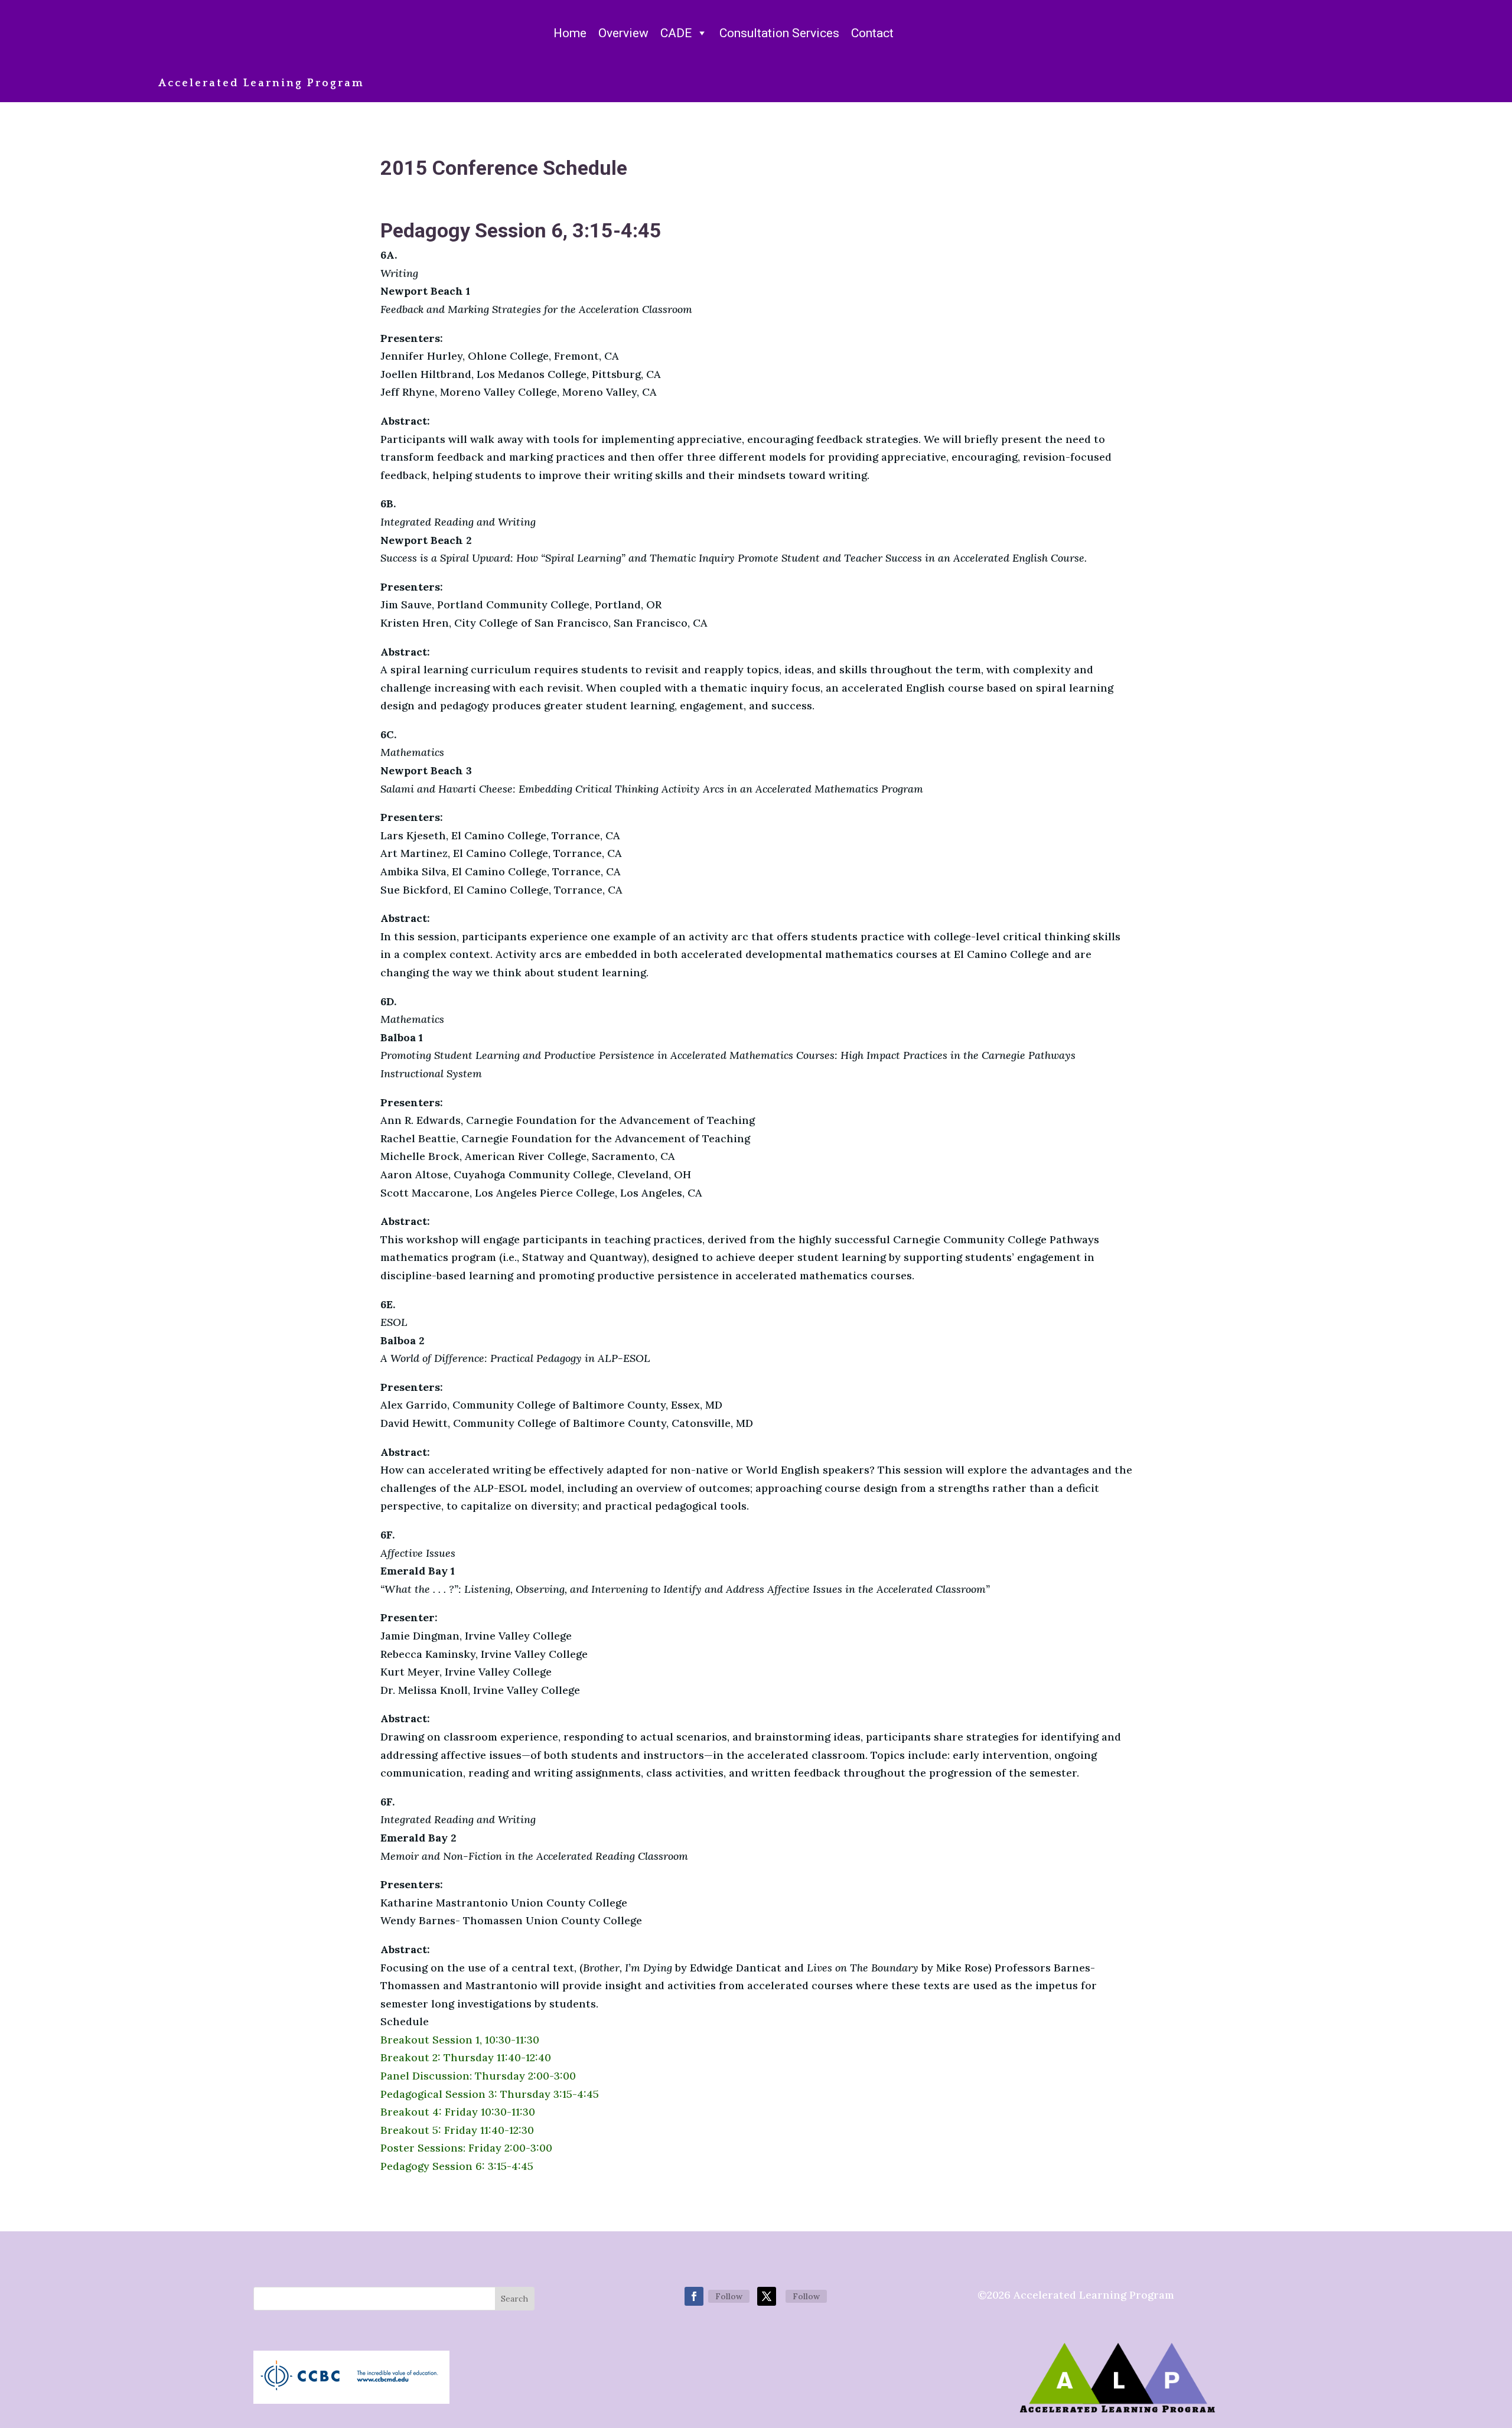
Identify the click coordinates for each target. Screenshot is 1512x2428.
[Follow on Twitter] (767, 2296)
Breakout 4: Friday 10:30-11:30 (458, 2112)
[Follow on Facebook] (694, 2296)
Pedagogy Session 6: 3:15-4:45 (457, 2166)
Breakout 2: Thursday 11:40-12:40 (466, 2057)
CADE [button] (676, 33)
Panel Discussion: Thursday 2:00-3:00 (478, 2076)
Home (570, 33)
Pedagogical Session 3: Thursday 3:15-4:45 (490, 2094)
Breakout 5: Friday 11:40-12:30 (457, 2130)
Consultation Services (779, 33)
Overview (623, 33)
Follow (729, 2296)
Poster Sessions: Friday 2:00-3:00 (466, 2148)
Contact (872, 33)
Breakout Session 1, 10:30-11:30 (460, 2040)
